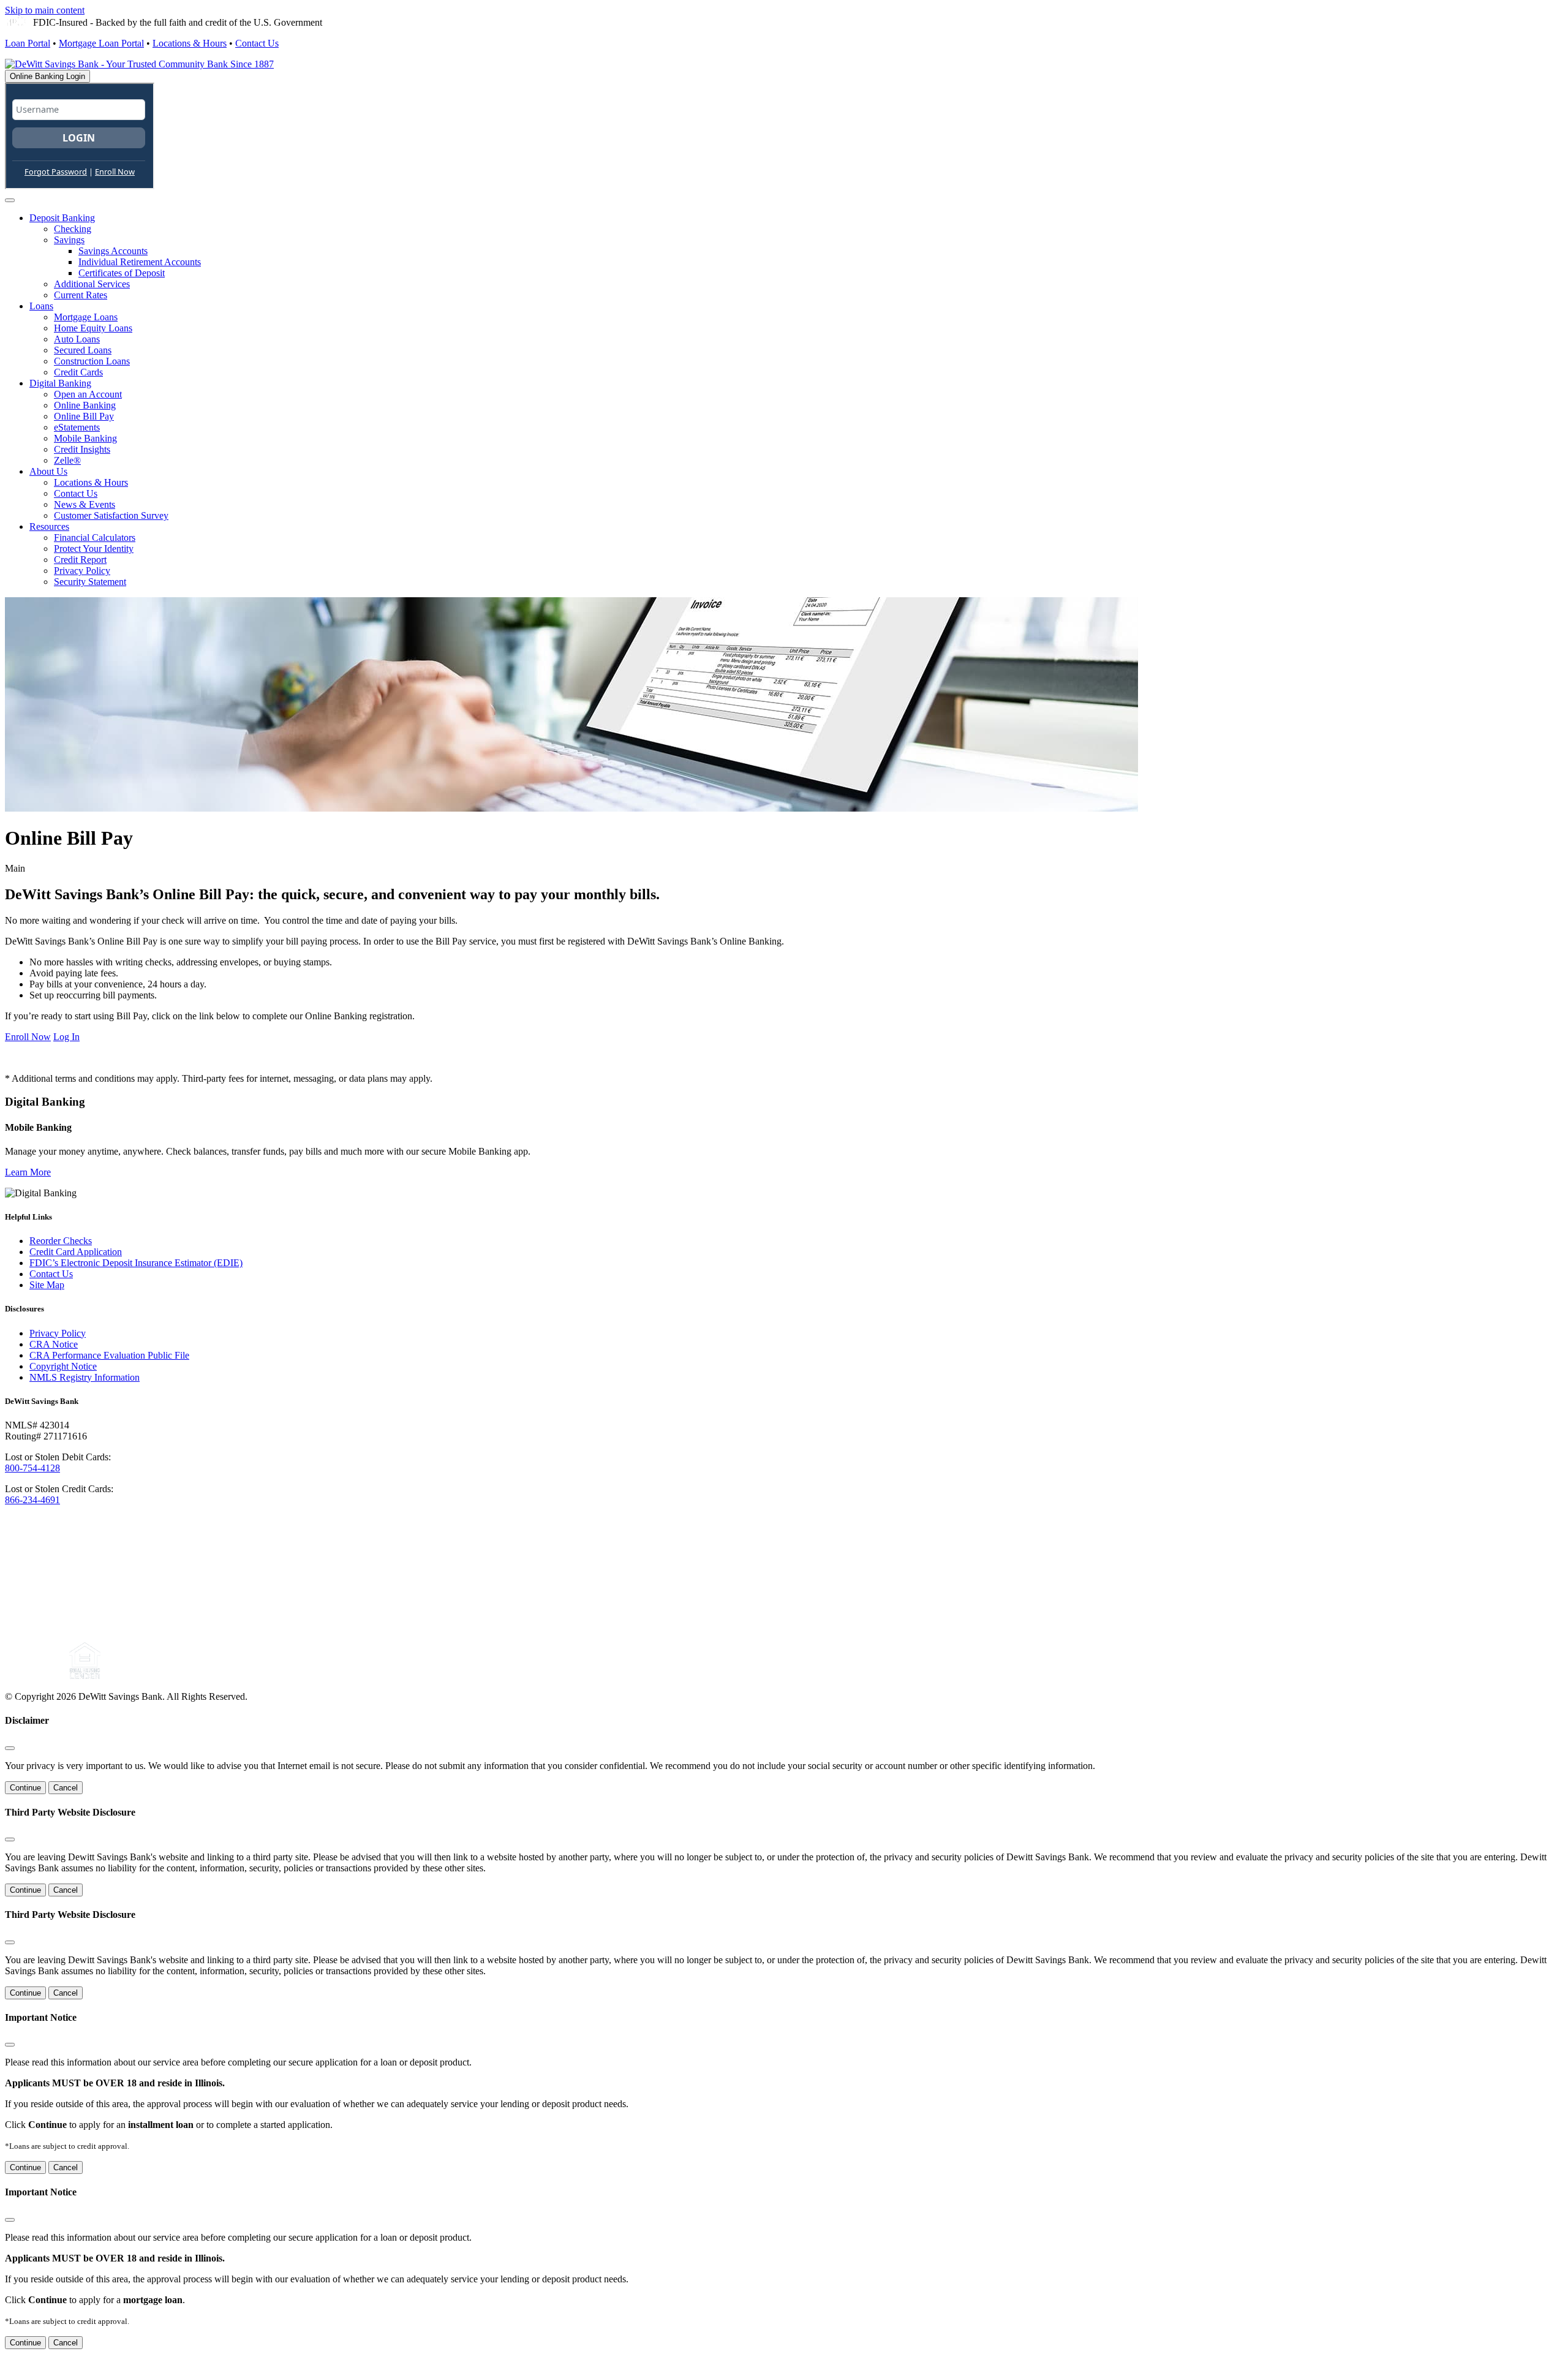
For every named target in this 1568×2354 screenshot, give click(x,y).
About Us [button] (48, 471)
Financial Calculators (95, 538)
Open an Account (88, 394)
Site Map (47, 1285)
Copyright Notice (63, 1366)
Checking (73, 229)
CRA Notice (54, 1344)
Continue (25, 1788)
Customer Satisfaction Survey (111, 515)
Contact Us (257, 43)
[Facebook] (18, 1676)
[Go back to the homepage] (112, 1627)
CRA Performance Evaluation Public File (109, 1355)
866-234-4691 (32, 1500)
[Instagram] (50, 1676)
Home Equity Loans (93, 328)
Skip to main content (45, 10)
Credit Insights (82, 449)
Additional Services (92, 284)
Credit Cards (78, 372)
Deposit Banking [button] (62, 218)
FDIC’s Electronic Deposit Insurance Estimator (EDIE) (136, 1263)
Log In (66, 1037)
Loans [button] (41, 306)
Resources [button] (49, 526)
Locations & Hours (190, 43)
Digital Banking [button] (60, 383)
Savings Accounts (113, 251)
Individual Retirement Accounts (140, 262)
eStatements (77, 427)
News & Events (85, 504)
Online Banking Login (47, 76)
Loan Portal (28, 43)
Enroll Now (28, 1037)
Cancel (66, 1788)
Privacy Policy (82, 571)
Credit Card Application (76, 1252)
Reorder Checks (61, 1241)
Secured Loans (83, 350)
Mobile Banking (85, 438)
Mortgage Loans (86, 317)
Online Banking (85, 405)
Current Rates (81, 295)
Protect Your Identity (94, 549)
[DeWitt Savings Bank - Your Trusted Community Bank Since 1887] (139, 64)
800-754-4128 (32, 1468)
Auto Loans (77, 339)
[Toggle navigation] (10, 200)
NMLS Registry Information (85, 1377)
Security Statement (90, 582)
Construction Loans (92, 361)
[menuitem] (796, 257)
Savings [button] (69, 240)
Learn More (28, 1172)
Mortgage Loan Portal (101, 43)
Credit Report (80, 560)
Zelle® (67, 460)
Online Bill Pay (84, 416)
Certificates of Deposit (122, 273)
